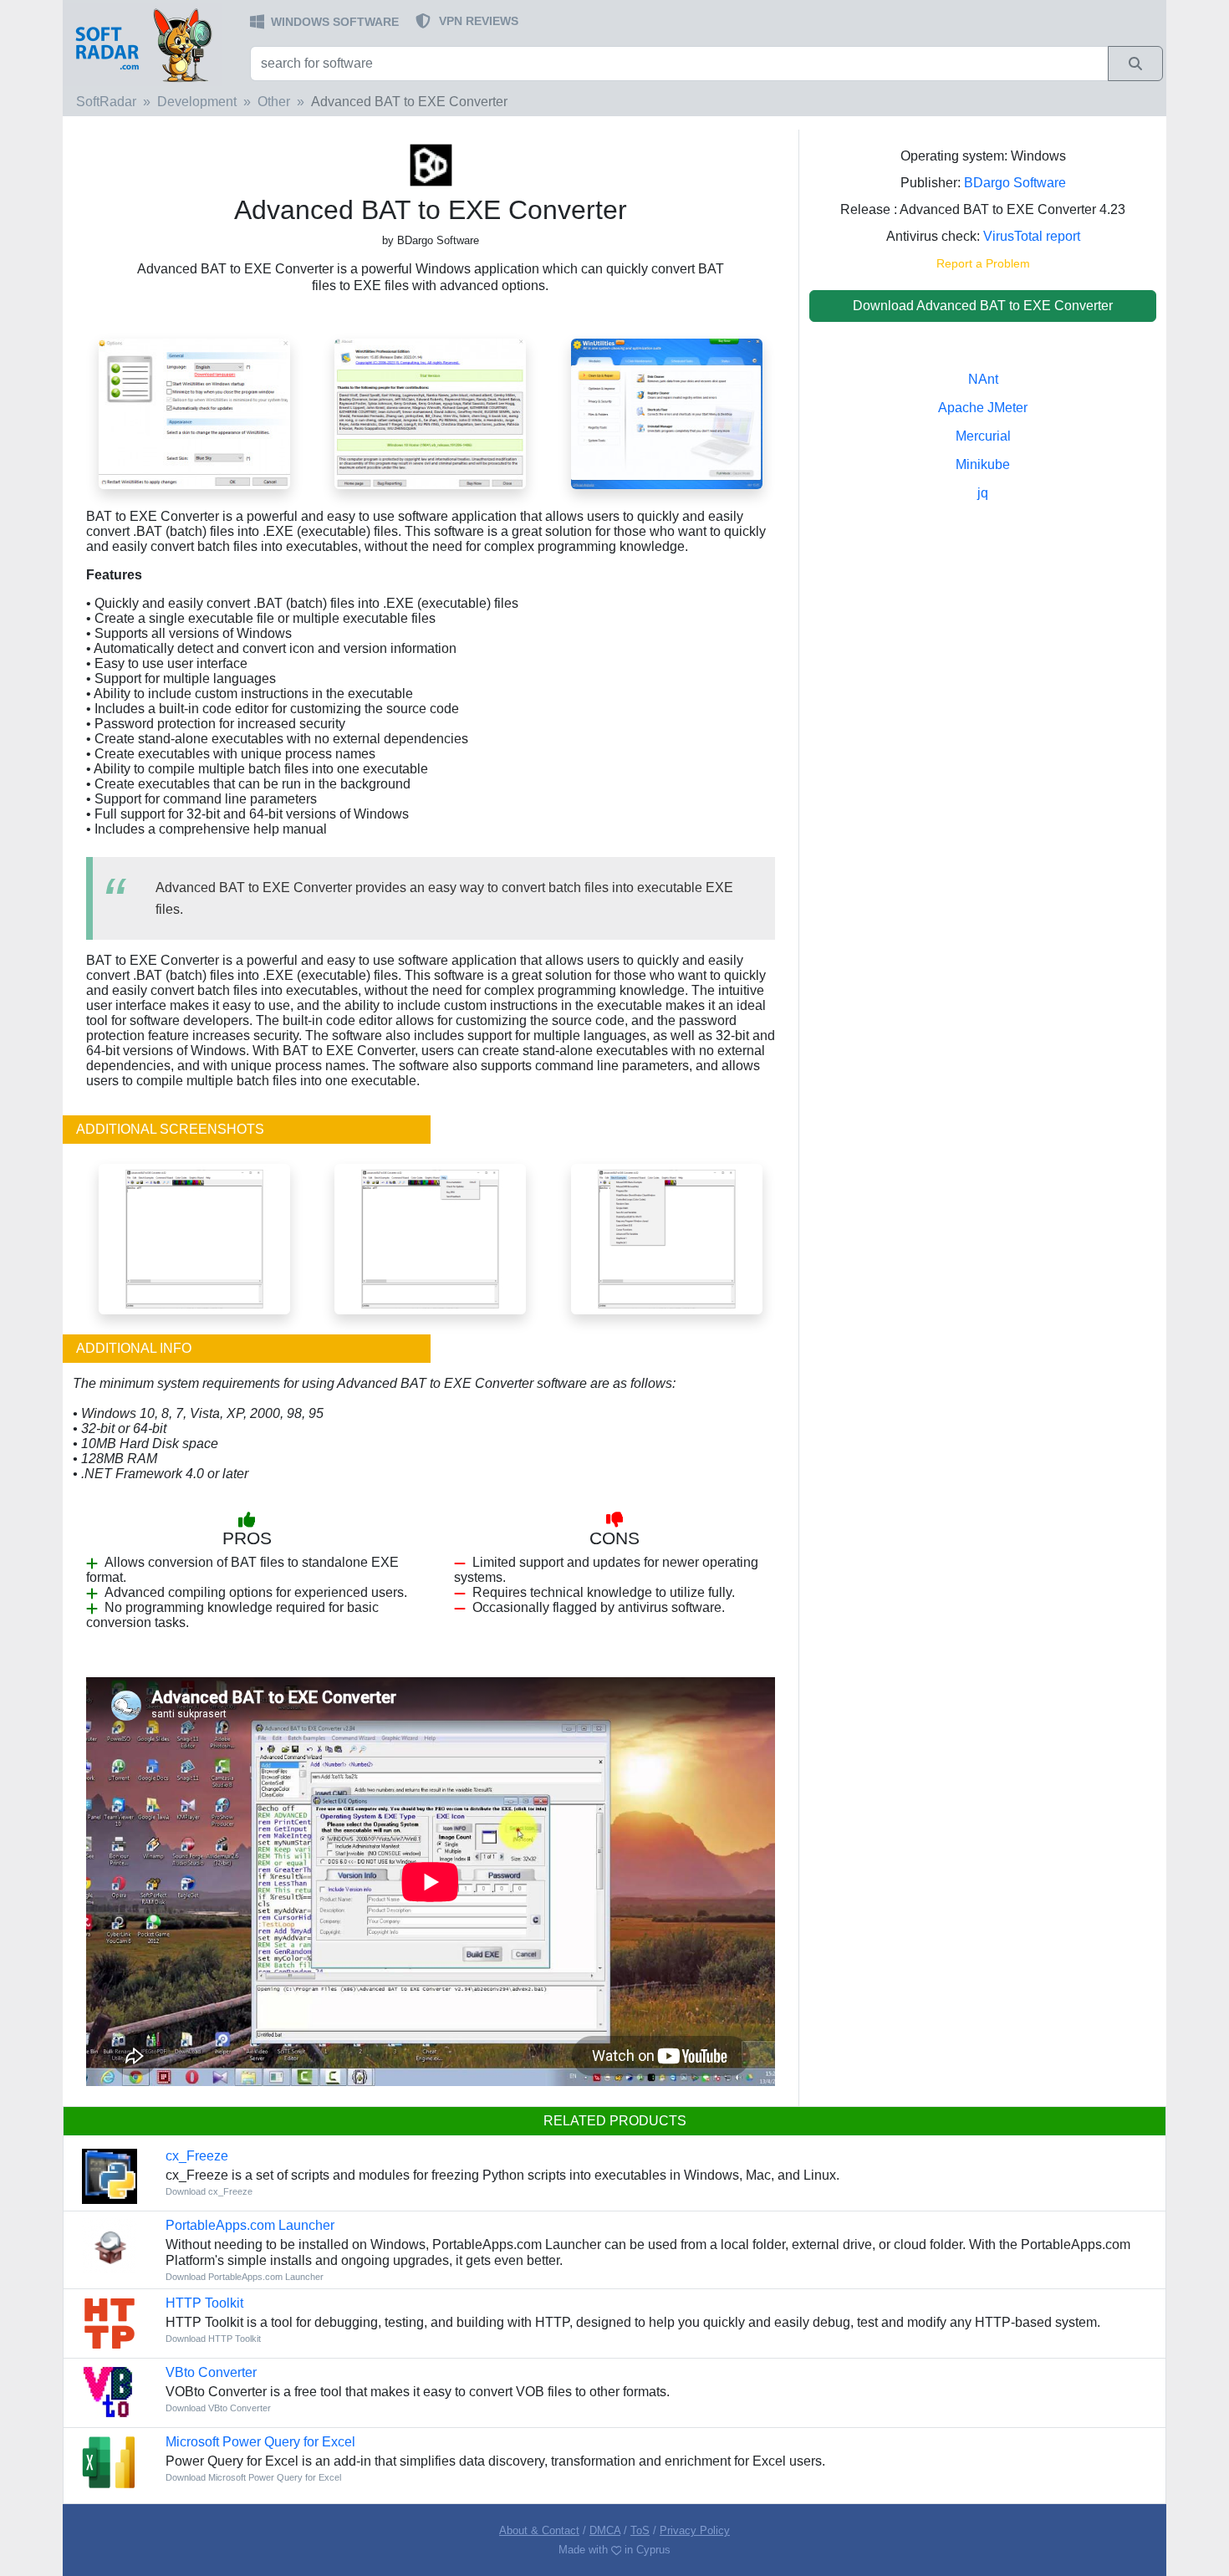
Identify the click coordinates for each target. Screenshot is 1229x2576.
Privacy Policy (695, 2530)
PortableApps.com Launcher (250, 2225)
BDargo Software (1015, 183)
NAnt (983, 379)
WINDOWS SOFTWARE (335, 22)
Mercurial (983, 436)
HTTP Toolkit (204, 2303)
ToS (640, 2530)
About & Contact (539, 2530)
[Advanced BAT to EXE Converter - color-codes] (194, 1238)
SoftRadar (106, 102)
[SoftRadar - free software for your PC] (155, 44)
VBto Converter (211, 2372)
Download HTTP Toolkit (213, 2339)
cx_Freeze (197, 2156)
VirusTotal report (1032, 236)
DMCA (605, 2530)
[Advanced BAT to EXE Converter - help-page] (430, 1238)
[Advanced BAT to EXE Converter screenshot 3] (194, 413)
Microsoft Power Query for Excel (260, 2442)
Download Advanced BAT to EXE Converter (983, 306)
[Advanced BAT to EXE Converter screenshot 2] (430, 413)
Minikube (983, 464)
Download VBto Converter (218, 2408)
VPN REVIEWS (479, 21)
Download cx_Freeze (209, 2191)
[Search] (1135, 64)
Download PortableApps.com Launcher (245, 2277)
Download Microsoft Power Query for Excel (253, 2477)
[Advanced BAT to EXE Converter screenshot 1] (667, 413)
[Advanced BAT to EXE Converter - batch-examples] (667, 1238)
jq (983, 493)
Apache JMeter (983, 408)
